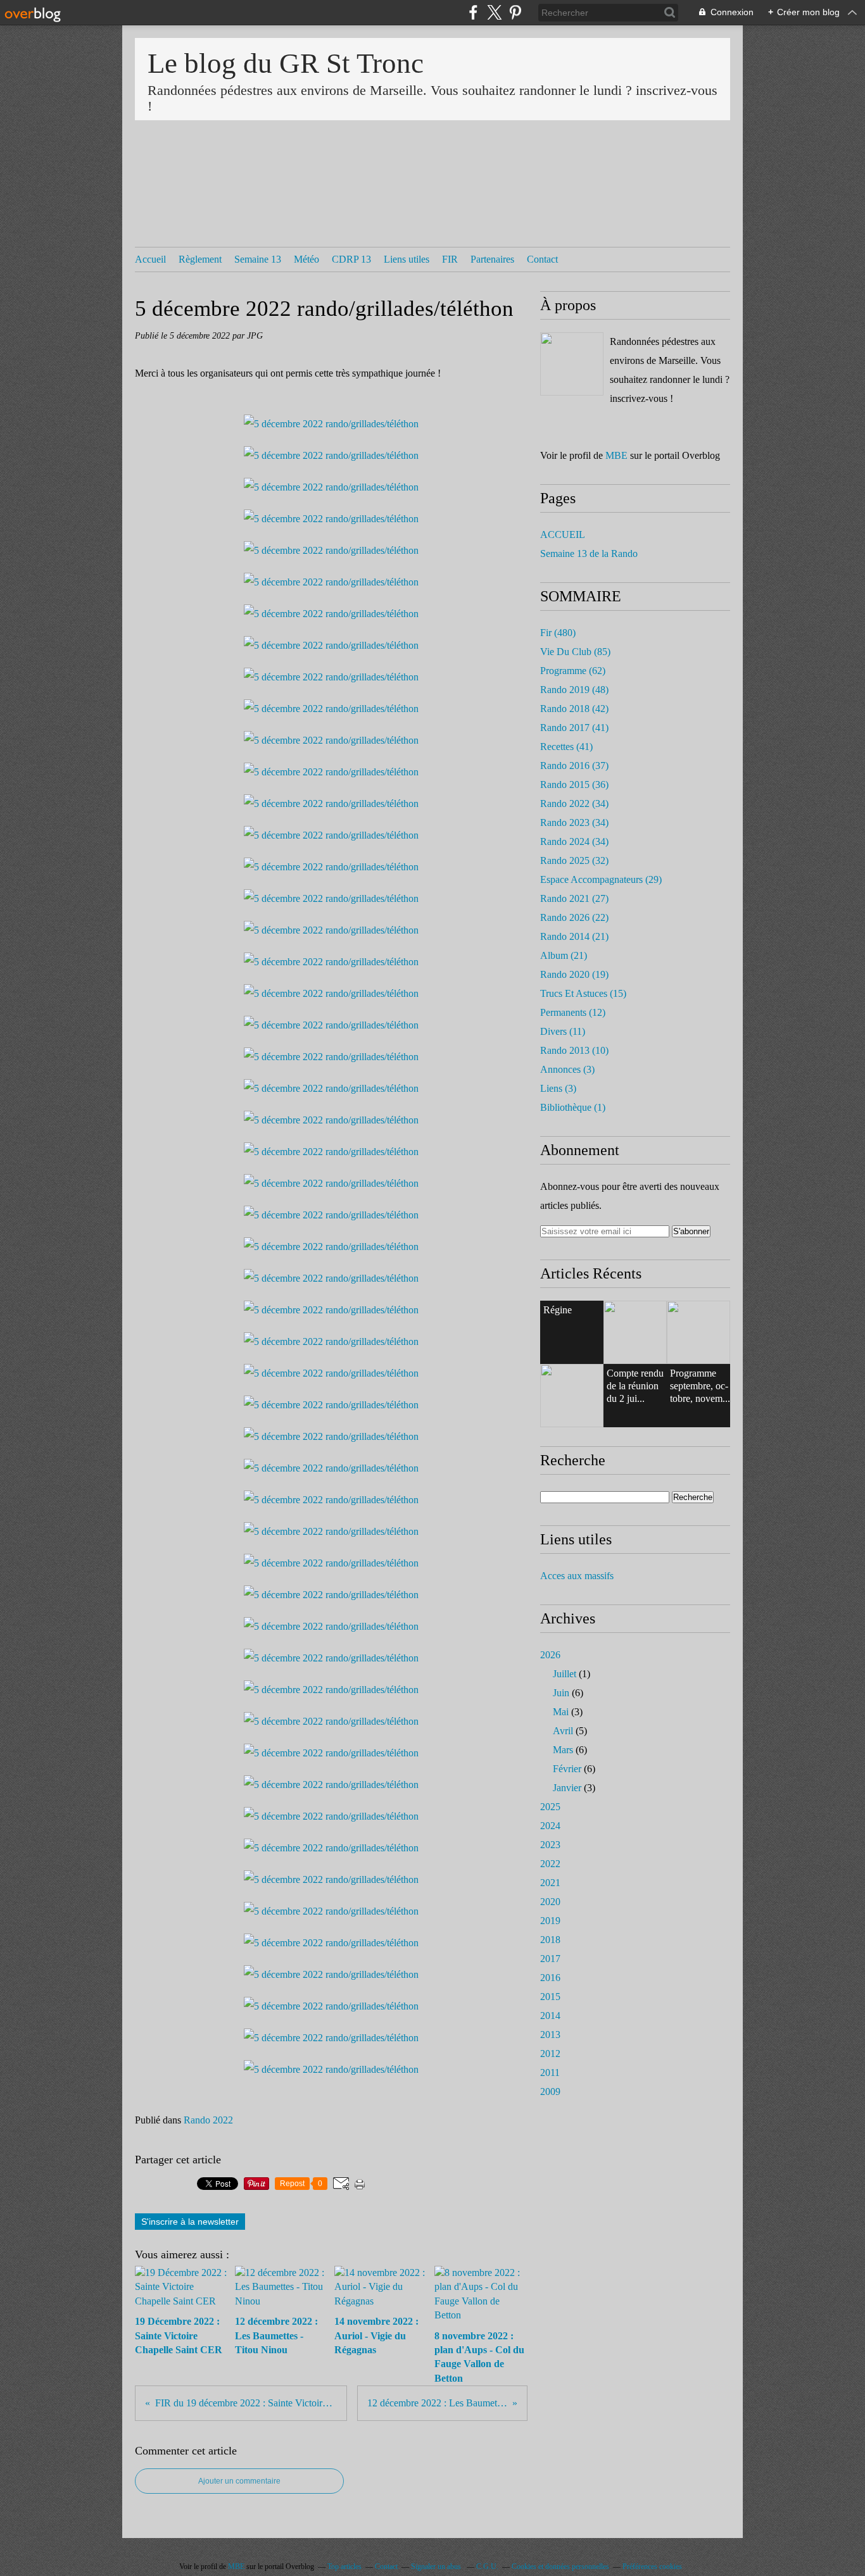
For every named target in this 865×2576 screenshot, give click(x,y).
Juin (561, 1693)
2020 (550, 1902)
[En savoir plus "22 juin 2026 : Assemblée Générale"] (635, 1332)
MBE (616, 455)
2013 (550, 2035)
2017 (550, 1959)
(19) (574, 974)
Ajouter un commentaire (239, 2481)
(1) (573, 1107)
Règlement (200, 259)
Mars (563, 1750)
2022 (550, 1864)
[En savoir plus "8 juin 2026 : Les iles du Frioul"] (572, 1396)
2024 (550, 1826)
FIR (450, 259)
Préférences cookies (652, 2567)
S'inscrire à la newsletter (190, 2222)
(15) (583, 993)
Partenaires (492, 259)
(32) (574, 860)
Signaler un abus (437, 2567)
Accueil (150, 259)
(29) (601, 879)
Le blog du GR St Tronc (286, 63)
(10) (574, 1050)
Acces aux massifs (577, 1576)
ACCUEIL (563, 535)
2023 (550, 1845)
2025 (550, 1807)
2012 (550, 2054)
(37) (574, 766)
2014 (550, 2016)
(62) (573, 671)
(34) (574, 803)
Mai (561, 1712)
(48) (574, 690)
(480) (558, 633)
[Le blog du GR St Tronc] (572, 364)
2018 (550, 1940)
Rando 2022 (208, 2120)
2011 (550, 2073)
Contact (542, 259)
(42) (574, 709)
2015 (550, 1997)
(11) (563, 1031)
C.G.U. (487, 2567)
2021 (550, 1883)
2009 (550, 2091)
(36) (574, 785)
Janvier (567, 1788)
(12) (573, 1012)
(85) (575, 652)
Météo (306, 259)
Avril (563, 1731)
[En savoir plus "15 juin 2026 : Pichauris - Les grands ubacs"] (698, 1332)
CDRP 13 (351, 259)
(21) (574, 936)
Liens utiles (407, 259)
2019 (550, 1921)
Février (567, 1769)
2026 (550, 1655)
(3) (567, 1069)
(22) (574, 917)
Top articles (344, 2567)
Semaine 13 (258, 259)
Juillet (565, 1674)
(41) (574, 728)
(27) (574, 898)
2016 (550, 1978)
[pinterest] (515, 12)
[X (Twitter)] (494, 12)
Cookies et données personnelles (560, 2567)
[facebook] (473, 12)
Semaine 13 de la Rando (589, 553)
